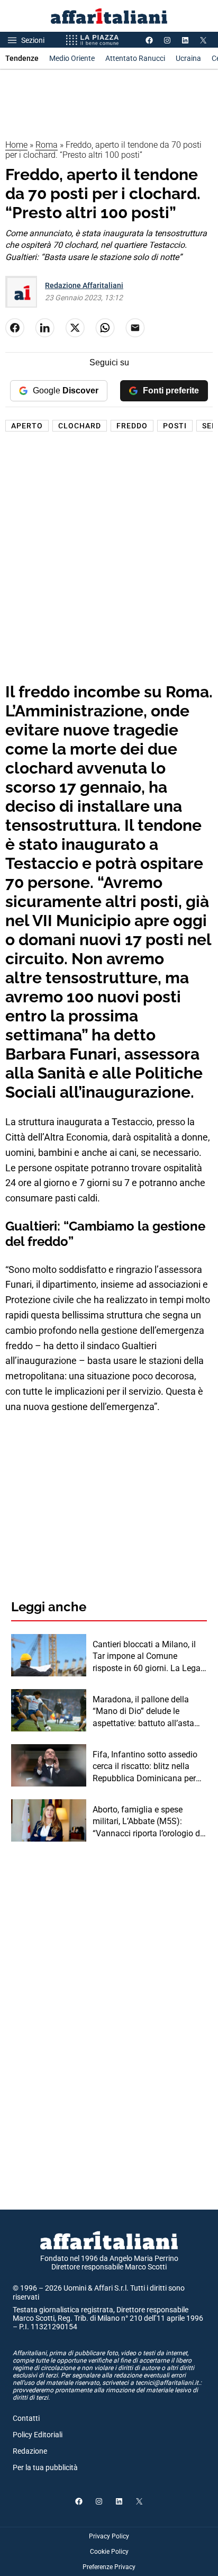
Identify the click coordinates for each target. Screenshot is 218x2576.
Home (16, 145)
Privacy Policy (109, 2536)
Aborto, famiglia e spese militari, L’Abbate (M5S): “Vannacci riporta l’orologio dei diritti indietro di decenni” (149, 1822)
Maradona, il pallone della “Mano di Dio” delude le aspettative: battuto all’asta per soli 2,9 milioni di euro (143, 1712)
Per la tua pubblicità (45, 2467)
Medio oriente (72, 58)
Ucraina (188, 58)
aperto (27, 426)
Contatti (26, 2418)
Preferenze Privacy (109, 2567)
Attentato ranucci (135, 58)
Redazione (30, 2451)
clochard (80, 426)
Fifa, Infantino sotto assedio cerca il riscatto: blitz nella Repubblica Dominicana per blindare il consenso (145, 1767)
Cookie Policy (109, 2552)
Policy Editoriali (38, 2435)
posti (175, 426)
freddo (132, 426)
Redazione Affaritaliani (84, 285)
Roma (47, 145)
